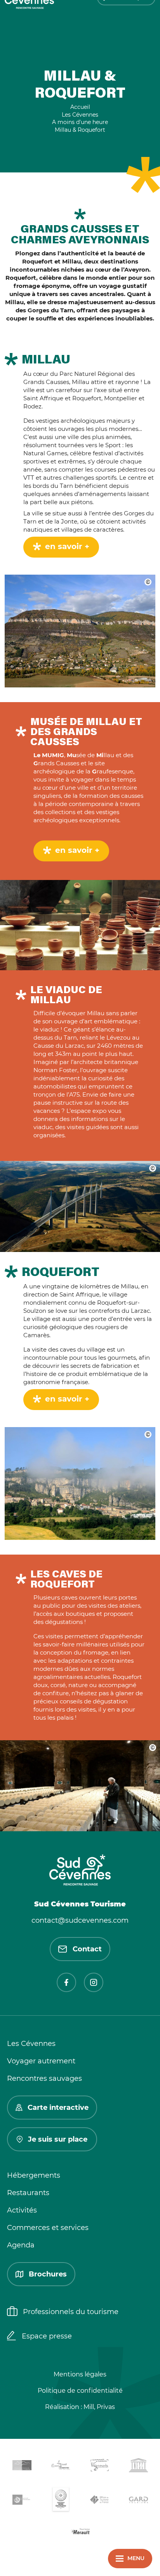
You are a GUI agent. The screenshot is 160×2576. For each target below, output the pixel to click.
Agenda (21, 2245)
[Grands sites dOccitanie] (61, 2501)
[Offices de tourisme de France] (99, 2501)
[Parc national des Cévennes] (22, 2501)
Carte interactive (58, 2108)
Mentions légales (80, 2374)
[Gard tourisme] (138, 2501)
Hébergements (34, 2175)
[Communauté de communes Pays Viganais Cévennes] (99, 2467)
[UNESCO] (138, 2467)
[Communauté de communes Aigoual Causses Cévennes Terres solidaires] (61, 2467)
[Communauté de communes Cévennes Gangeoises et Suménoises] (22, 2467)
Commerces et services (48, 2228)
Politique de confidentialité (80, 2391)
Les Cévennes (31, 2044)
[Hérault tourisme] (80, 2532)
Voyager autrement (41, 2061)
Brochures (48, 2274)
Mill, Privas (99, 2407)
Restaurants (28, 2193)
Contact (87, 1949)
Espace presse (47, 2336)
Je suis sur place (58, 2139)
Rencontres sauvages (44, 2078)
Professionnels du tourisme (71, 2312)
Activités (22, 2210)
